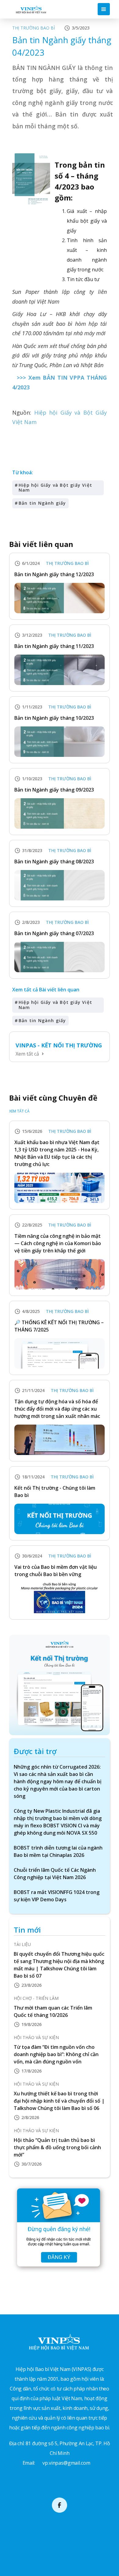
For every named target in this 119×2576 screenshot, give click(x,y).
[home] (29, 9)
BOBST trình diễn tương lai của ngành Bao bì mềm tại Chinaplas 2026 (58, 1851)
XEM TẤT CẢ (19, 1111)
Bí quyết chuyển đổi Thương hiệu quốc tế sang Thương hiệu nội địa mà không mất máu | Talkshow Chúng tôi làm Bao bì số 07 (59, 1965)
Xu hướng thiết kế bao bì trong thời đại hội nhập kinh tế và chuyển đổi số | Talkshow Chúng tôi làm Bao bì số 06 (59, 2101)
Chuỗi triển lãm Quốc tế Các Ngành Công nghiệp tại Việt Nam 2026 (55, 1874)
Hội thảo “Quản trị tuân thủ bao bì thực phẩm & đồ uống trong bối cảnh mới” (57, 2147)
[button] (104, 9)
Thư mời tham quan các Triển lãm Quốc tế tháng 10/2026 (53, 2011)
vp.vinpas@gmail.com (66, 2463)
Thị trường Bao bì (34, 28)
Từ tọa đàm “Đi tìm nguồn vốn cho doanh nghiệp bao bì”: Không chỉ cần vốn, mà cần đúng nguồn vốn (56, 2054)
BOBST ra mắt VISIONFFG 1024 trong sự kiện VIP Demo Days (57, 1896)
